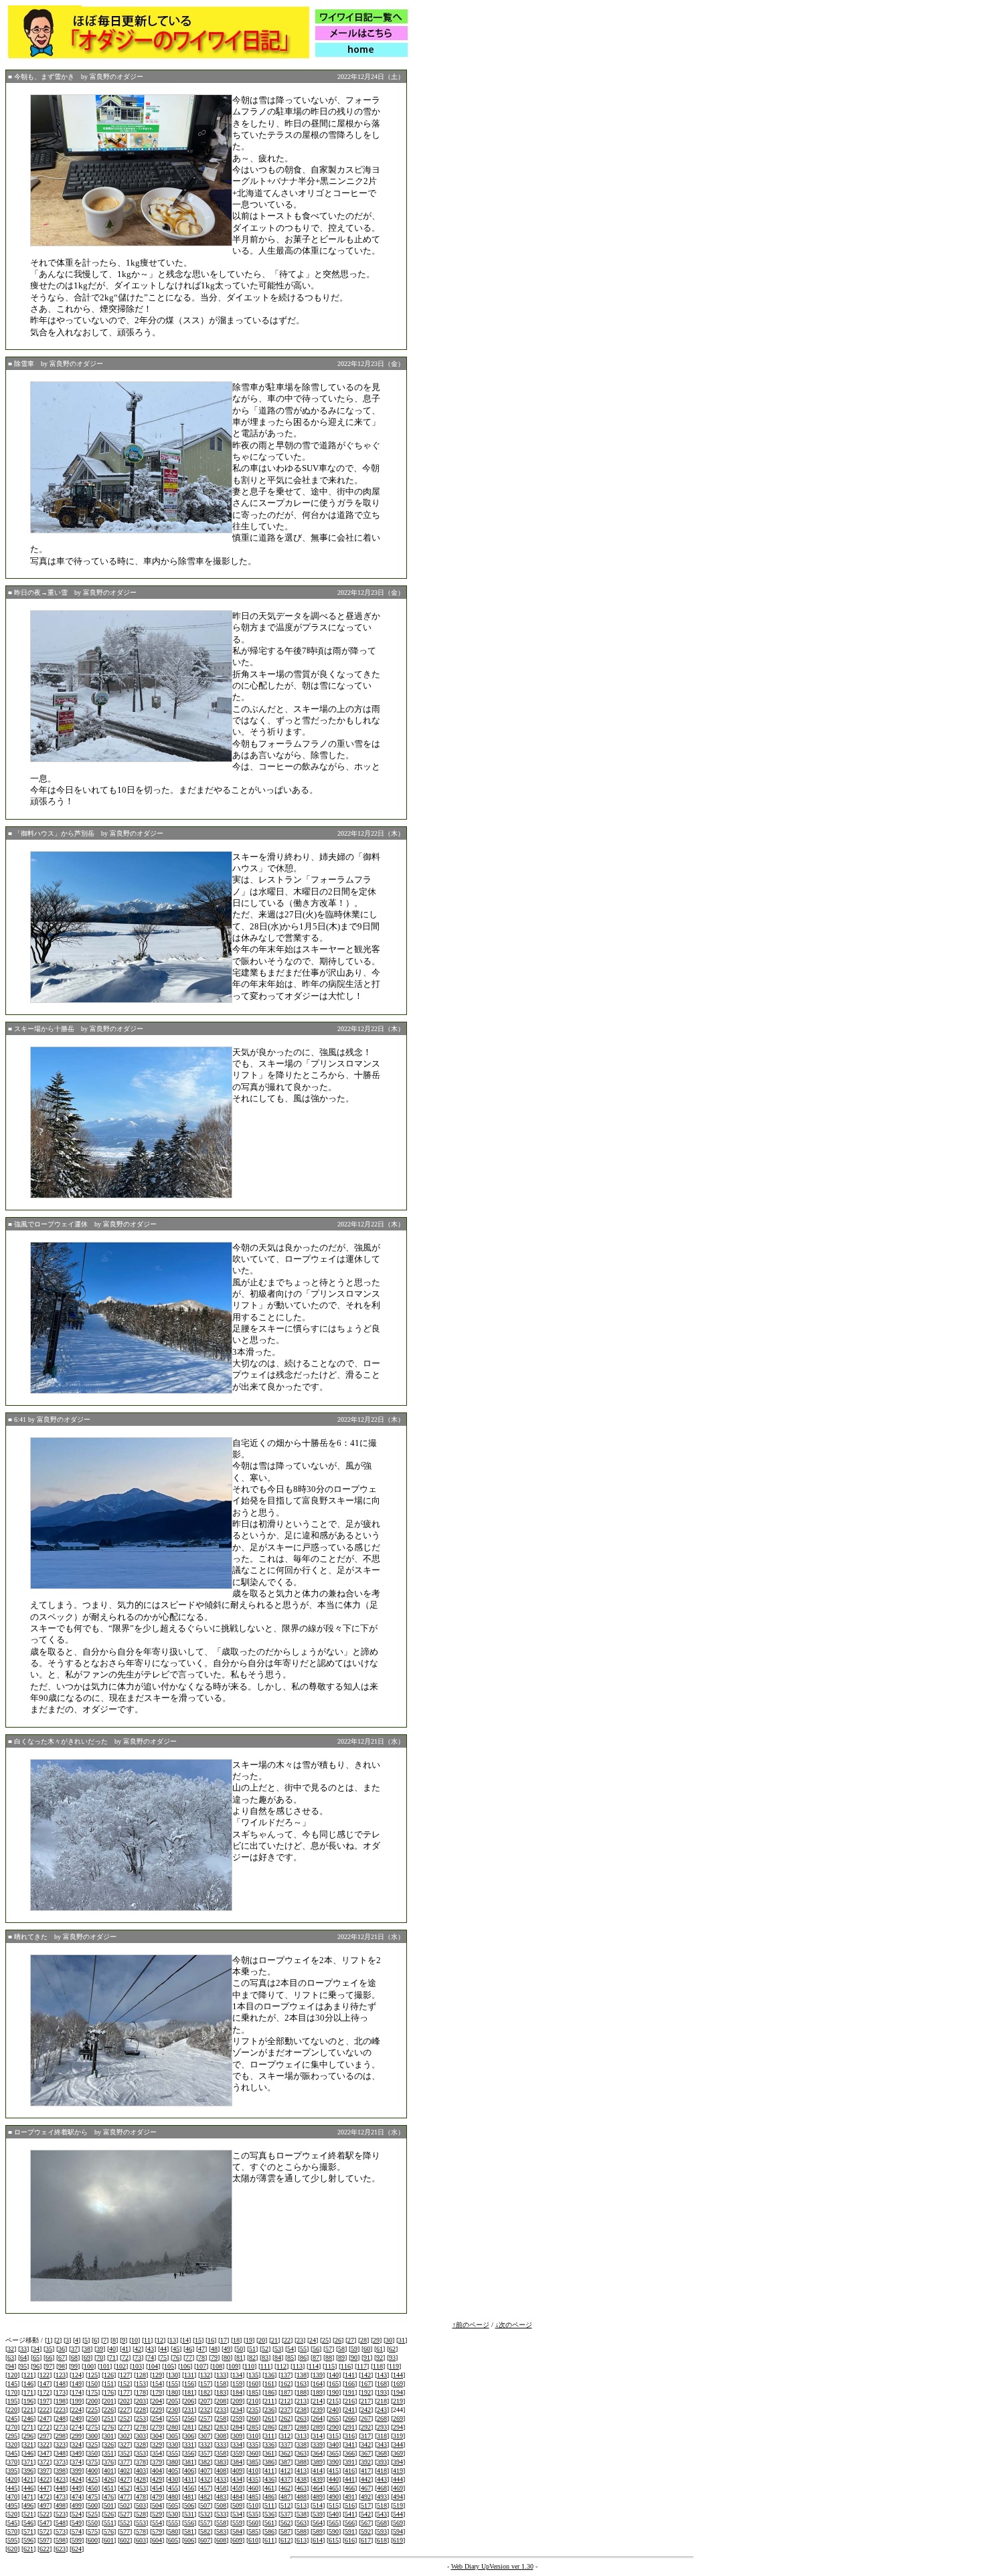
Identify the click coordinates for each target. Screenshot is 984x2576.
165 (334, 2384)
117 (362, 2366)
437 (285, 2479)
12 (160, 2340)
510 (253, 2505)
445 (12, 2488)
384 (237, 2462)
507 (205, 2505)
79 (214, 2358)
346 (28, 2453)
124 (77, 2375)
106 (185, 2366)
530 (173, 2514)
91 (367, 2358)
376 (109, 2462)
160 (253, 2384)
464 (318, 2488)
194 (398, 2392)
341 (350, 2445)
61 (380, 2349)
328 (141, 2445)
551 (109, 2523)
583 (221, 2532)
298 (61, 2436)
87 (316, 2358)
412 (285, 2471)
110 (249, 2366)
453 (141, 2488)
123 (61, 2375)
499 (77, 2505)
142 (366, 2375)
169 (398, 2384)
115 (330, 2366)
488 (302, 2497)
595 (12, 2540)
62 (392, 2349)
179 (157, 2392)
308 (221, 2436)
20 (262, 2340)
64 (23, 2358)
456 (189, 2488)
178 (141, 2392)
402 (125, 2471)
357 (205, 2453)
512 (285, 2505)
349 (77, 2453)
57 (329, 2349)
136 (269, 2375)
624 (77, 2549)
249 (77, 2418)
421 (28, 2479)
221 (28, 2410)
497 (45, 2505)
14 (185, 2340)
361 (269, 2453)
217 (366, 2401)
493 (382, 2497)
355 (173, 2453)
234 (237, 2410)
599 (77, 2540)
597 (45, 2540)
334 (237, 2445)
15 (198, 2340)
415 (334, 2471)
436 (269, 2479)
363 (302, 2453)
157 (205, 2384)
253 (141, 2418)
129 (157, 2375)
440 (334, 2479)
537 (285, 2514)
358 (221, 2453)
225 (93, 2410)
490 (334, 2497)
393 (382, 2462)
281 (189, 2427)
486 (269, 2497)
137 (285, 2375)
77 (189, 2358)
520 (12, 2514)
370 (12, 2462)
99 (74, 2366)
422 (45, 2479)
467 (366, 2488)
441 (350, 2479)
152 (125, 2384)
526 (109, 2514)
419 (398, 2471)
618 (382, 2540)
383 (221, 2462)
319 (398, 2436)
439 (318, 2479)
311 (269, 2436)
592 (366, 2532)
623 (61, 2549)
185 (253, 2392)
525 (93, 2514)
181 (189, 2392)
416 (350, 2471)
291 (350, 2427)
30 (389, 2340)
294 (398, 2427)
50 (240, 2349)
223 (61, 2410)
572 (45, 2532)
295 (12, 2436)
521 (28, 2514)
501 (109, 2505)
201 (109, 2401)
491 (350, 2497)
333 (221, 2445)
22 (287, 2340)
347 (45, 2453)
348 (61, 2453)
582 (205, 2532)
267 (366, 2418)
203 (141, 2401)
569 (398, 2523)
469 (398, 2488)
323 (61, 2445)
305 (173, 2436)
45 (176, 2349)
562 (285, 2523)
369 (398, 2453)
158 (221, 2384)
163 (302, 2384)
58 (341, 2349)
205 (173, 2401)
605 (173, 2540)
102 (121, 2366)
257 (205, 2418)
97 (49, 2366)
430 (173, 2479)
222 (45, 2410)
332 (205, 2445)
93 (392, 2358)
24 (313, 2340)
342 (366, 2445)
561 (269, 2523)
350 (93, 2453)
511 (269, 2505)
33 (23, 2349)
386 (269, 2462)
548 (61, 2523)
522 (45, 2514)
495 (12, 2505)
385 (253, 2462)
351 (109, 2453)
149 (77, 2384)
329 (157, 2445)
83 (265, 2358)
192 (366, 2392)
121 (28, 2375)
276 (109, 2427)
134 (237, 2375)
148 (61, 2384)
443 (382, 2479)
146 (28, 2384)
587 (285, 2532)
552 (125, 2523)
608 (221, 2540)
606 (189, 2540)
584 (237, 2532)
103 (137, 2366)
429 (157, 2479)
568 (382, 2523)
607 (205, 2540)
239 (318, 2410)
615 (334, 2540)
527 (125, 2514)
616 (350, 2540)
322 (45, 2445)
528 (141, 2514)
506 (189, 2505)
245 (12, 2418)
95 (23, 2366)
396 (28, 2471)
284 (237, 2427)
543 (382, 2514)
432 (205, 2479)
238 (302, 2410)
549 (77, 2523)
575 (93, 2532)
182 (205, 2392)
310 (253, 2436)
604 (157, 2540)
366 (350, 2453)
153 (141, 2384)
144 (398, 2375)
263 (302, 2418)
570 (12, 2532)
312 (285, 2436)
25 (325, 2340)
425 (93, 2479)
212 (285, 2401)
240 (334, 2410)
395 (12, 2471)
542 (366, 2514)
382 (205, 2462)
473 (61, 2497)
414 (318, 2471)
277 (125, 2427)
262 (285, 2418)
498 (61, 2505)
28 (363, 2340)
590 (334, 2532)
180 (173, 2392)
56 (316, 2349)
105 (169, 2366)
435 (253, 2479)
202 (125, 2401)
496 (28, 2505)
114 (314, 2366)
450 (93, 2488)
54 (291, 2349)
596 (28, 2540)
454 (157, 2488)
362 (285, 2453)
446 (28, 2488)
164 (318, 2384)
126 (109, 2375)
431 (189, 2479)
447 (45, 2488)
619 (398, 2540)
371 (28, 2462)
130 (173, 2375)
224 (77, 2410)
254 (157, 2418)
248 (61, 2418)
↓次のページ (514, 2325)
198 (61, 2401)
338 (302, 2445)
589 (318, 2532)
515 (334, 2505)
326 (109, 2445)
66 (49, 2358)
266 (350, 2418)
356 (189, 2453)
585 (253, 2532)
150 (93, 2384)
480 (173, 2497)
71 (112, 2358)
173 (61, 2392)
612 (285, 2540)
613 (302, 2540)
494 (398, 2497)
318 (382, 2436)
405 (173, 2471)
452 (125, 2488)
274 (77, 2427)
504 (157, 2505)
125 (93, 2375)
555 (173, 2523)
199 (77, 2401)
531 (189, 2514)
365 (334, 2453)
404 (157, 2471)
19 (249, 2340)
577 (125, 2532)
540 (334, 2514)
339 (318, 2445)
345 (12, 2453)
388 (302, 2462)
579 (157, 2532)
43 (151, 2349)
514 (318, 2505)
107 (201, 2366)
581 (189, 2532)
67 (62, 2358)
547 (45, 2523)
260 (253, 2418)
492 (366, 2497)
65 (36, 2358)
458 (221, 2488)
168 (382, 2384)
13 (173, 2340)
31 (402, 2340)
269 (398, 2418)
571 (28, 2532)
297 (45, 2436)
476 (109, 2497)
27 (351, 2340)
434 (237, 2479)
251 (109, 2418)
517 (366, 2505)
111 (265, 2366)
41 (125, 2349)
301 (109, 2436)
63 (11, 2358)
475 (93, 2497)
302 (125, 2436)
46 (189, 2349)
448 (61, 2488)
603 (141, 2540)
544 (398, 2514)
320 (12, 2445)
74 (151, 2358)
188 (302, 2392)
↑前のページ (471, 2325)
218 (382, 2401)
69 (87, 2358)
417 (366, 2471)
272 (45, 2427)
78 (201, 2358)
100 (89, 2366)
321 (28, 2445)
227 (125, 2410)
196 (28, 2401)
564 (318, 2523)
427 (125, 2479)
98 (62, 2366)
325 (93, 2445)
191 (350, 2392)
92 (380, 2358)
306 (189, 2436)
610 (253, 2540)
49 (227, 2349)
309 (237, 2436)
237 (285, 2410)
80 (227, 2358)
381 (189, 2462)
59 (354, 2349)
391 (350, 2462)
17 (224, 2340)
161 (269, 2384)
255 (173, 2418)
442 (366, 2479)
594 (398, 2532)
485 (253, 2497)
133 (221, 2375)
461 (269, 2488)
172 (45, 2392)
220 (12, 2410)
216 (350, 2401)
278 (141, 2427)
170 (12, 2392)
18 (236, 2340)
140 (334, 2375)
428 (141, 2479)
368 (382, 2453)
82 (252, 2358)
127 (125, 2375)
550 (93, 2523)
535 (253, 2514)
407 (205, 2471)
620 (12, 2549)
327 (125, 2445)
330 (173, 2445)
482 (205, 2497)
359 (237, 2453)
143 (382, 2375)
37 (74, 2349)
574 (77, 2532)
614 (318, 2540)
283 (221, 2427)
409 (237, 2471)
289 (318, 2427)
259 (237, 2418)
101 (105, 2366)
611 (269, 2540)
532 (205, 2514)
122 (45, 2375)
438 (302, 2479)
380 (173, 2462)
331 (189, 2445)
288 (302, 2427)
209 (237, 2401)
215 (334, 2401)
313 (302, 2436)
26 (338, 2340)
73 (138, 2358)
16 (211, 2340)
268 (382, 2418)
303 (141, 2436)
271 (28, 2427)
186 (269, 2392)
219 (398, 2401)
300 (93, 2436)
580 (173, 2532)
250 (93, 2418)
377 (125, 2462)
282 (205, 2427)
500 (93, 2505)
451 (109, 2488)
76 (176, 2358)
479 (157, 2497)
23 (300, 2340)
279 (157, 2427)
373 (61, 2462)
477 (125, 2497)
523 (61, 2514)
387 (285, 2462)
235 (253, 2410)
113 (298, 2366)
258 (221, 2418)
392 (366, 2462)
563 (302, 2523)
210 (253, 2401)
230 (173, 2410)
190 (334, 2392)
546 (28, 2523)
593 (382, 2532)
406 (189, 2471)
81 (240, 2358)
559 (237, 2523)
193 (382, 2392)
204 (157, 2401)
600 (93, 2540)
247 (45, 2418)
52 (265, 2349)
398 (61, 2471)
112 (281, 2366)
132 (205, 2375)
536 (269, 2514)
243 (382, 2410)
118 (378, 2366)
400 (93, 2471)
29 (376, 2340)
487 (285, 2497)
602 (125, 2540)
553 (141, 2523)
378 (141, 2462)
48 (214, 2349)
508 (221, 2505)
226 (109, 2410)
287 (285, 2427)
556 (189, 2523)
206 (189, 2401)
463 (302, 2488)
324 (77, 2445)
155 (173, 2384)
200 (93, 2401)
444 (398, 2479)
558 (221, 2523)
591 (350, 2532)
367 (366, 2453)
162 (285, 2384)
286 (269, 2427)
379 (157, 2462)
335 (253, 2445)
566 (350, 2523)
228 (141, 2410)
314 (318, 2436)
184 (237, 2392)
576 (109, 2532)
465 (334, 2488)
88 (329, 2358)
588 (302, 2532)
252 (125, 2418)
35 (49, 2349)
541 (350, 2514)
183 (221, 2392)
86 (303, 2358)
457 (205, 2488)
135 (253, 2375)
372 (45, 2462)
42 (138, 2349)
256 (189, 2418)
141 (350, 2375)
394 (398, 2462)
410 (253, 2471)
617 (366, 2540)
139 (318, 2375)
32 (11, 2349)
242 (366, 2410)
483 (221, 2497)
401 (109, 2471)
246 (28, 2418)
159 (237, 2384)
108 (217, 2366)
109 (233, 2366)
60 (367, 2349)
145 (12, 2384)
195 (12, 2401)
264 (318, 2418)
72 (125, 2358)
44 (163, 2349)
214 (318, 2401)
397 (45, 2471)
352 (125, 2453)
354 (157, 2453)
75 (163, 2358)
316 (350, 2436)
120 (12, 2375)
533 (221, 2514)
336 (269, 2445)
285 (253, 2427)
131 (189, 2375)
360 (253, 2453)
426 (109, 2479)
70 (100, 2358)
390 (334, 2462)
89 (341, 2358)
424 (77, 2479)
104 (153, 2366)
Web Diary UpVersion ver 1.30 (492, 2566)
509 (237, 2505)
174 (77, 2392)
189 (318, 2392)
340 (334, 2445)
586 (269, 2532)
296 (28, 2436)
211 (269, 2401)
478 (141, 2497)
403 (141, 2471)
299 (77, 2436)
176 (109, 2392)
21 (274, 2340)
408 (221, 2471)
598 (61, 2540)
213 (302, 2401)
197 (45, 2401)
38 (87, 2349)
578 (141, 2532)
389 (318, 2462)
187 (285, 2392)
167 (366, 2384)
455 (173, 2488)
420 (12, 2479)
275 (93, 2427)
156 (189, 2384)
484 (237, 2497)
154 (157, 2384)
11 (147, 2340)
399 (77, 2471)
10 (135, 2340)
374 (77, 2462)
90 (354, 2358)
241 (350, 2410)
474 (77, 2497)
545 (12, 2523)
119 (394, 2366)
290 (334, 2427)
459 (237, 2488)
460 (253, 2488)
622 (45, 2549)
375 (93, 2462)
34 (36, 2349)
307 (205, 2436)
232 (205, 2410)
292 (366, 2427)
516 (350, 2505)
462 (285, 2488)
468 (382, 2488)
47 (201, 2349)
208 (221, 2401)
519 (398, 2505)
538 (302, 2514)
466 (350, 2488)
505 (173, 2505)
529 (157, 2514)
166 (350, 2384)
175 (93, 2392)
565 (334, 2523)
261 (269, 2418)
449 (77, 2488)
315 (334, 2436)
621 (28, 2549)
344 (398, 2445)
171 (28, 2392)
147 (45, 2384)
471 (28, 2497)
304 (157, 2436)
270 (12, 2427)
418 (382, 2471)
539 (318, 2514)
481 (189, 2497)
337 (285, 2445)
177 (125, 2392)
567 (366, 2523)
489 (318, 2497)
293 (382, 2427)
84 (278, 2358)
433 (221, 2479)
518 (382, 2505)
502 (125, 2505)
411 (269, 2471)
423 (61, 2479)
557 (205, 2523)
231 (189, 2410)
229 (157, 2410)
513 (302, 2505)
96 (36, 2366)
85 (291, 2358)
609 (237, 2540)
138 (302, 2375)
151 (109, 2384)
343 (382, 2445)
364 (318, 2453)
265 (334, 2418)
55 (303, 2349)
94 (11, 2366)
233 (221, 2410)
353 (141, 2453)
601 (109, 2540)
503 (141, 2505)
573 (61, 2532)
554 (157, 2523)
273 (61, 2427)
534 (237, 2514)
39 (100, 2349)
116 (346, 2366)
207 (205, 2401)
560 (253, 2523)
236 (269, 2410)
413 (302, 2471)
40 (112, 2349)
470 (12, 2497)
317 (366, 2436)
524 (77, 2514)
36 (62, 2349)
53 (278, 2349)
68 (74, 2358)
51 (252, 2349)
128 (141, 2375)
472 (45, 2497)
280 (173, 2427)
